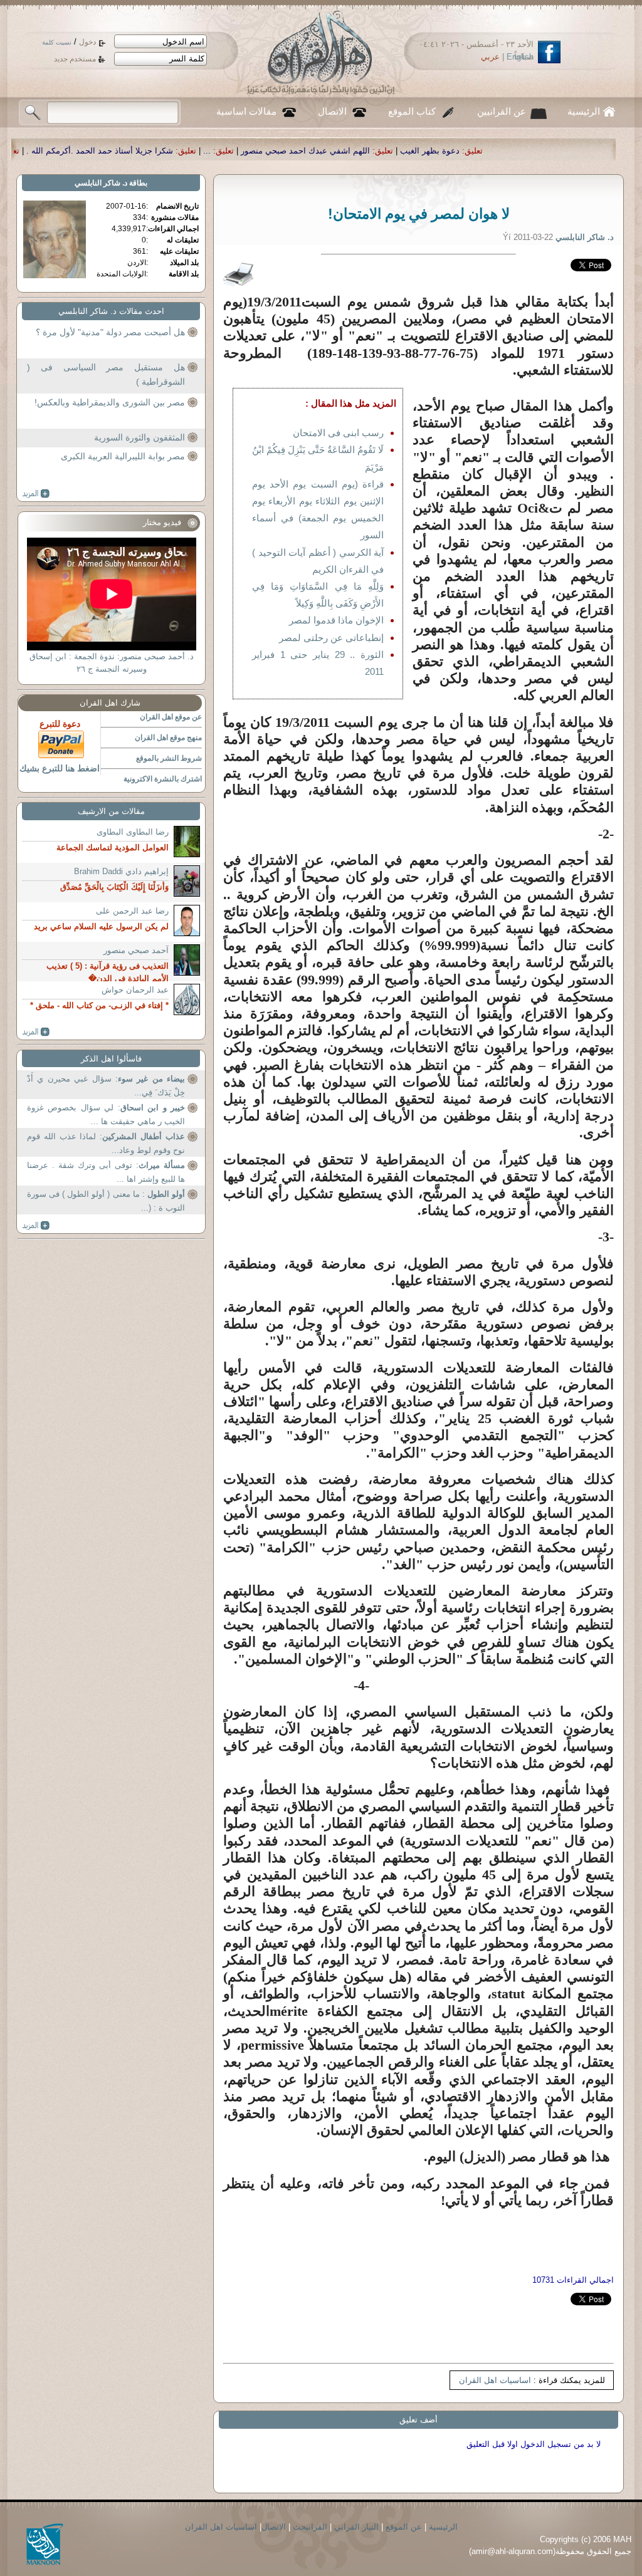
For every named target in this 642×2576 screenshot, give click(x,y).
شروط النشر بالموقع (169, 758)
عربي (490, 57)
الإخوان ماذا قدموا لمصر (336, 620)
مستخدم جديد (75, 59)
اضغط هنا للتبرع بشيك (60, 768)
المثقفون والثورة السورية (139, 437)
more (36, 494)
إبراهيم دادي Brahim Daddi (121, 871)
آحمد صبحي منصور (136, 950)
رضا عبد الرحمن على (132, 911)
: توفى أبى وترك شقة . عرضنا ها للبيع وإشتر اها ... (106, 1172)
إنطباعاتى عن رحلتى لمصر (331, 638)
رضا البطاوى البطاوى (133, 832)
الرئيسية (584, 112)
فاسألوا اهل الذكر (111, 1059)
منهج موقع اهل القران (168, 738)
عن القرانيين (502, 112)
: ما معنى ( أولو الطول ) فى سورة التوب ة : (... (106, 1201)
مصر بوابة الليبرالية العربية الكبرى (123, 456)
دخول (87, 42)
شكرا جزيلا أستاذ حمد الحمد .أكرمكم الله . (244, 151)
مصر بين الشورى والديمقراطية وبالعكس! (110, 402)
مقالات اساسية (246, 112)
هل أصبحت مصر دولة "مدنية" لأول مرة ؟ (110, 332)
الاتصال (332, 112)
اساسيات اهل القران (495, 2380)
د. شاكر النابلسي (101, 183)
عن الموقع (404, 2527)
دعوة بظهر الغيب (574, 151)
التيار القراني (356, 2527)
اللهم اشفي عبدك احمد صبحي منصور (450, 151)
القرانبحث (310, 2527)
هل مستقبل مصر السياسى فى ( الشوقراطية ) (106, 375)
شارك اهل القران (110, 703)
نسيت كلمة (57, 42)
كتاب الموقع (412, 112)
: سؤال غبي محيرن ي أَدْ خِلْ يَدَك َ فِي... (106, 1086)
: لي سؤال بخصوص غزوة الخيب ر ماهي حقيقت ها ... (106, 1114)
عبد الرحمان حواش (135, 990)
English (520, 57)
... (351, 151)
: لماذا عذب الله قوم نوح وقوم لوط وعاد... (106, 1143)
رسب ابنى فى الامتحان (338, 433)
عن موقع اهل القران (171, 717)
